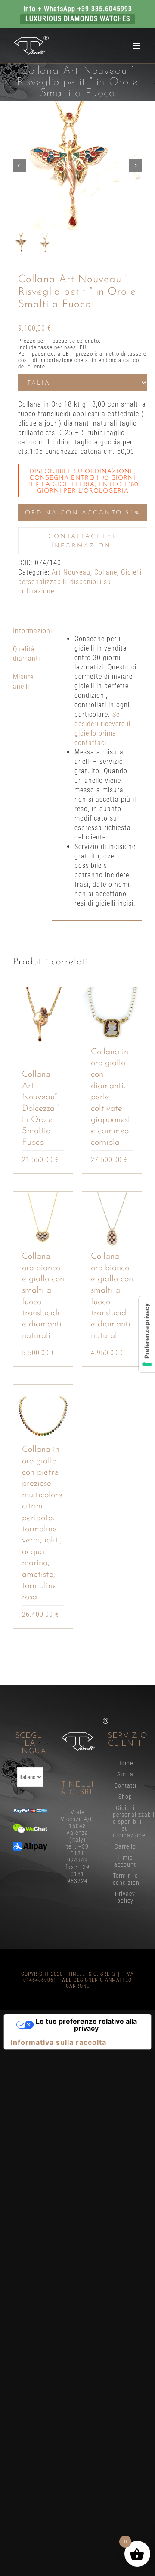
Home (125, 1763)
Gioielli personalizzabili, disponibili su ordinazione (80, 582)
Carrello (125, 1846)
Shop (125, 1797)
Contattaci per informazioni (83, 541)
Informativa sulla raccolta (59, 2042)
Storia (125, 1774)
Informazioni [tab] (30, 631)
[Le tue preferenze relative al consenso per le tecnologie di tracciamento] (147, 1334)
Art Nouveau (71, 572)
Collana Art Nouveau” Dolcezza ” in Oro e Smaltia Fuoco (41, 1108)
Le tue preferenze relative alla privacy (86, 2025)
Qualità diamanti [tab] (26, 654)
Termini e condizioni (125, 1879)
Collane (106, 572)
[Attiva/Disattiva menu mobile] (137, 46)
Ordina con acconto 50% (83, 513)
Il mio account (125, 1861)
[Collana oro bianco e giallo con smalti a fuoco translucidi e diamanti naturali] (43, 1221)
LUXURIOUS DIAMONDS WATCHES (78, 19)
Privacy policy (125, 1897)
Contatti (125, 1785)
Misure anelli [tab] (23, 682)
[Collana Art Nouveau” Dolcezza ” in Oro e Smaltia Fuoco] (43, 1017)
